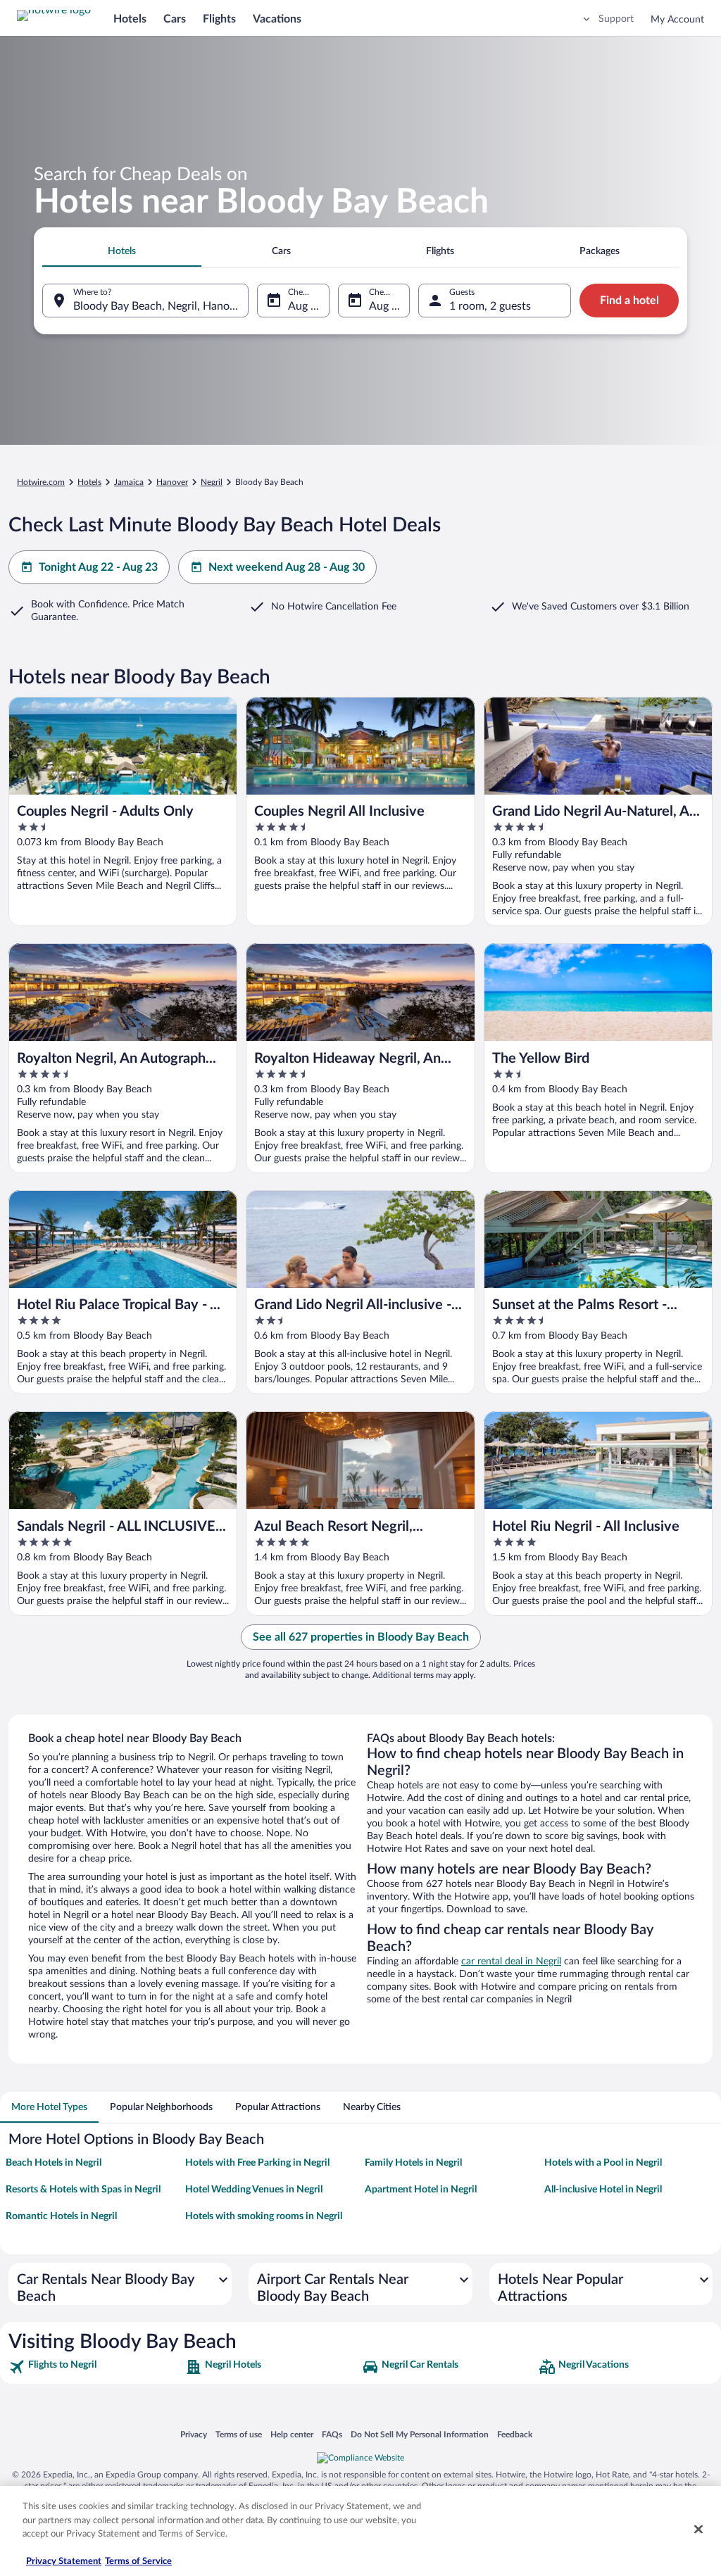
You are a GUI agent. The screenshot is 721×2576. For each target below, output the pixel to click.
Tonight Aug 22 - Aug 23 (98, 567)
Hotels (130, 19)
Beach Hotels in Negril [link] (54, 2163)
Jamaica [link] (129, 482)
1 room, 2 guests (490, 306)
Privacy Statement (64, 2562)
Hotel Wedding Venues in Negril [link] (254, 2190)
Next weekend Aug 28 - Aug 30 (287, 567)
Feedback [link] (515, 2434)
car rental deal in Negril (511, 1962)
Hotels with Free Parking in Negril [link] (257, 2163)
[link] (95, 2367)
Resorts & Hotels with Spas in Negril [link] (83, 2190)
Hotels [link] (89, 482)
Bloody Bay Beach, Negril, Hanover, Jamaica (161, 306)
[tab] (122, 251)
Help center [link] (292, 2434)
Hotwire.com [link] (41, 482)
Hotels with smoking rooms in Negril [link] (264, 2216)
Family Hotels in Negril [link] (413, 2163)
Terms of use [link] (239, 2434)
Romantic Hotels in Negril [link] (61, 2216)
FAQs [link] (332, 2434)
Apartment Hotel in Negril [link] (421, 2190)
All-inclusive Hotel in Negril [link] (603, 2190)
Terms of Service (138, 2562)
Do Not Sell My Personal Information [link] (420, 2434)
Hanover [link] (172, 482)
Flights (219, 19)
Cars (175, 19)
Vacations (277, 19)
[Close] (698, 2530)
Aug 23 (387, 306)
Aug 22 (306, 306)
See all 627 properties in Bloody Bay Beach (361, 1637)
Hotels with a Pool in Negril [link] (603, 2163)
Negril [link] (212, 482)
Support (616, 19)
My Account (677, 20)
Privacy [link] (194, 2434)
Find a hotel (629, 301)
